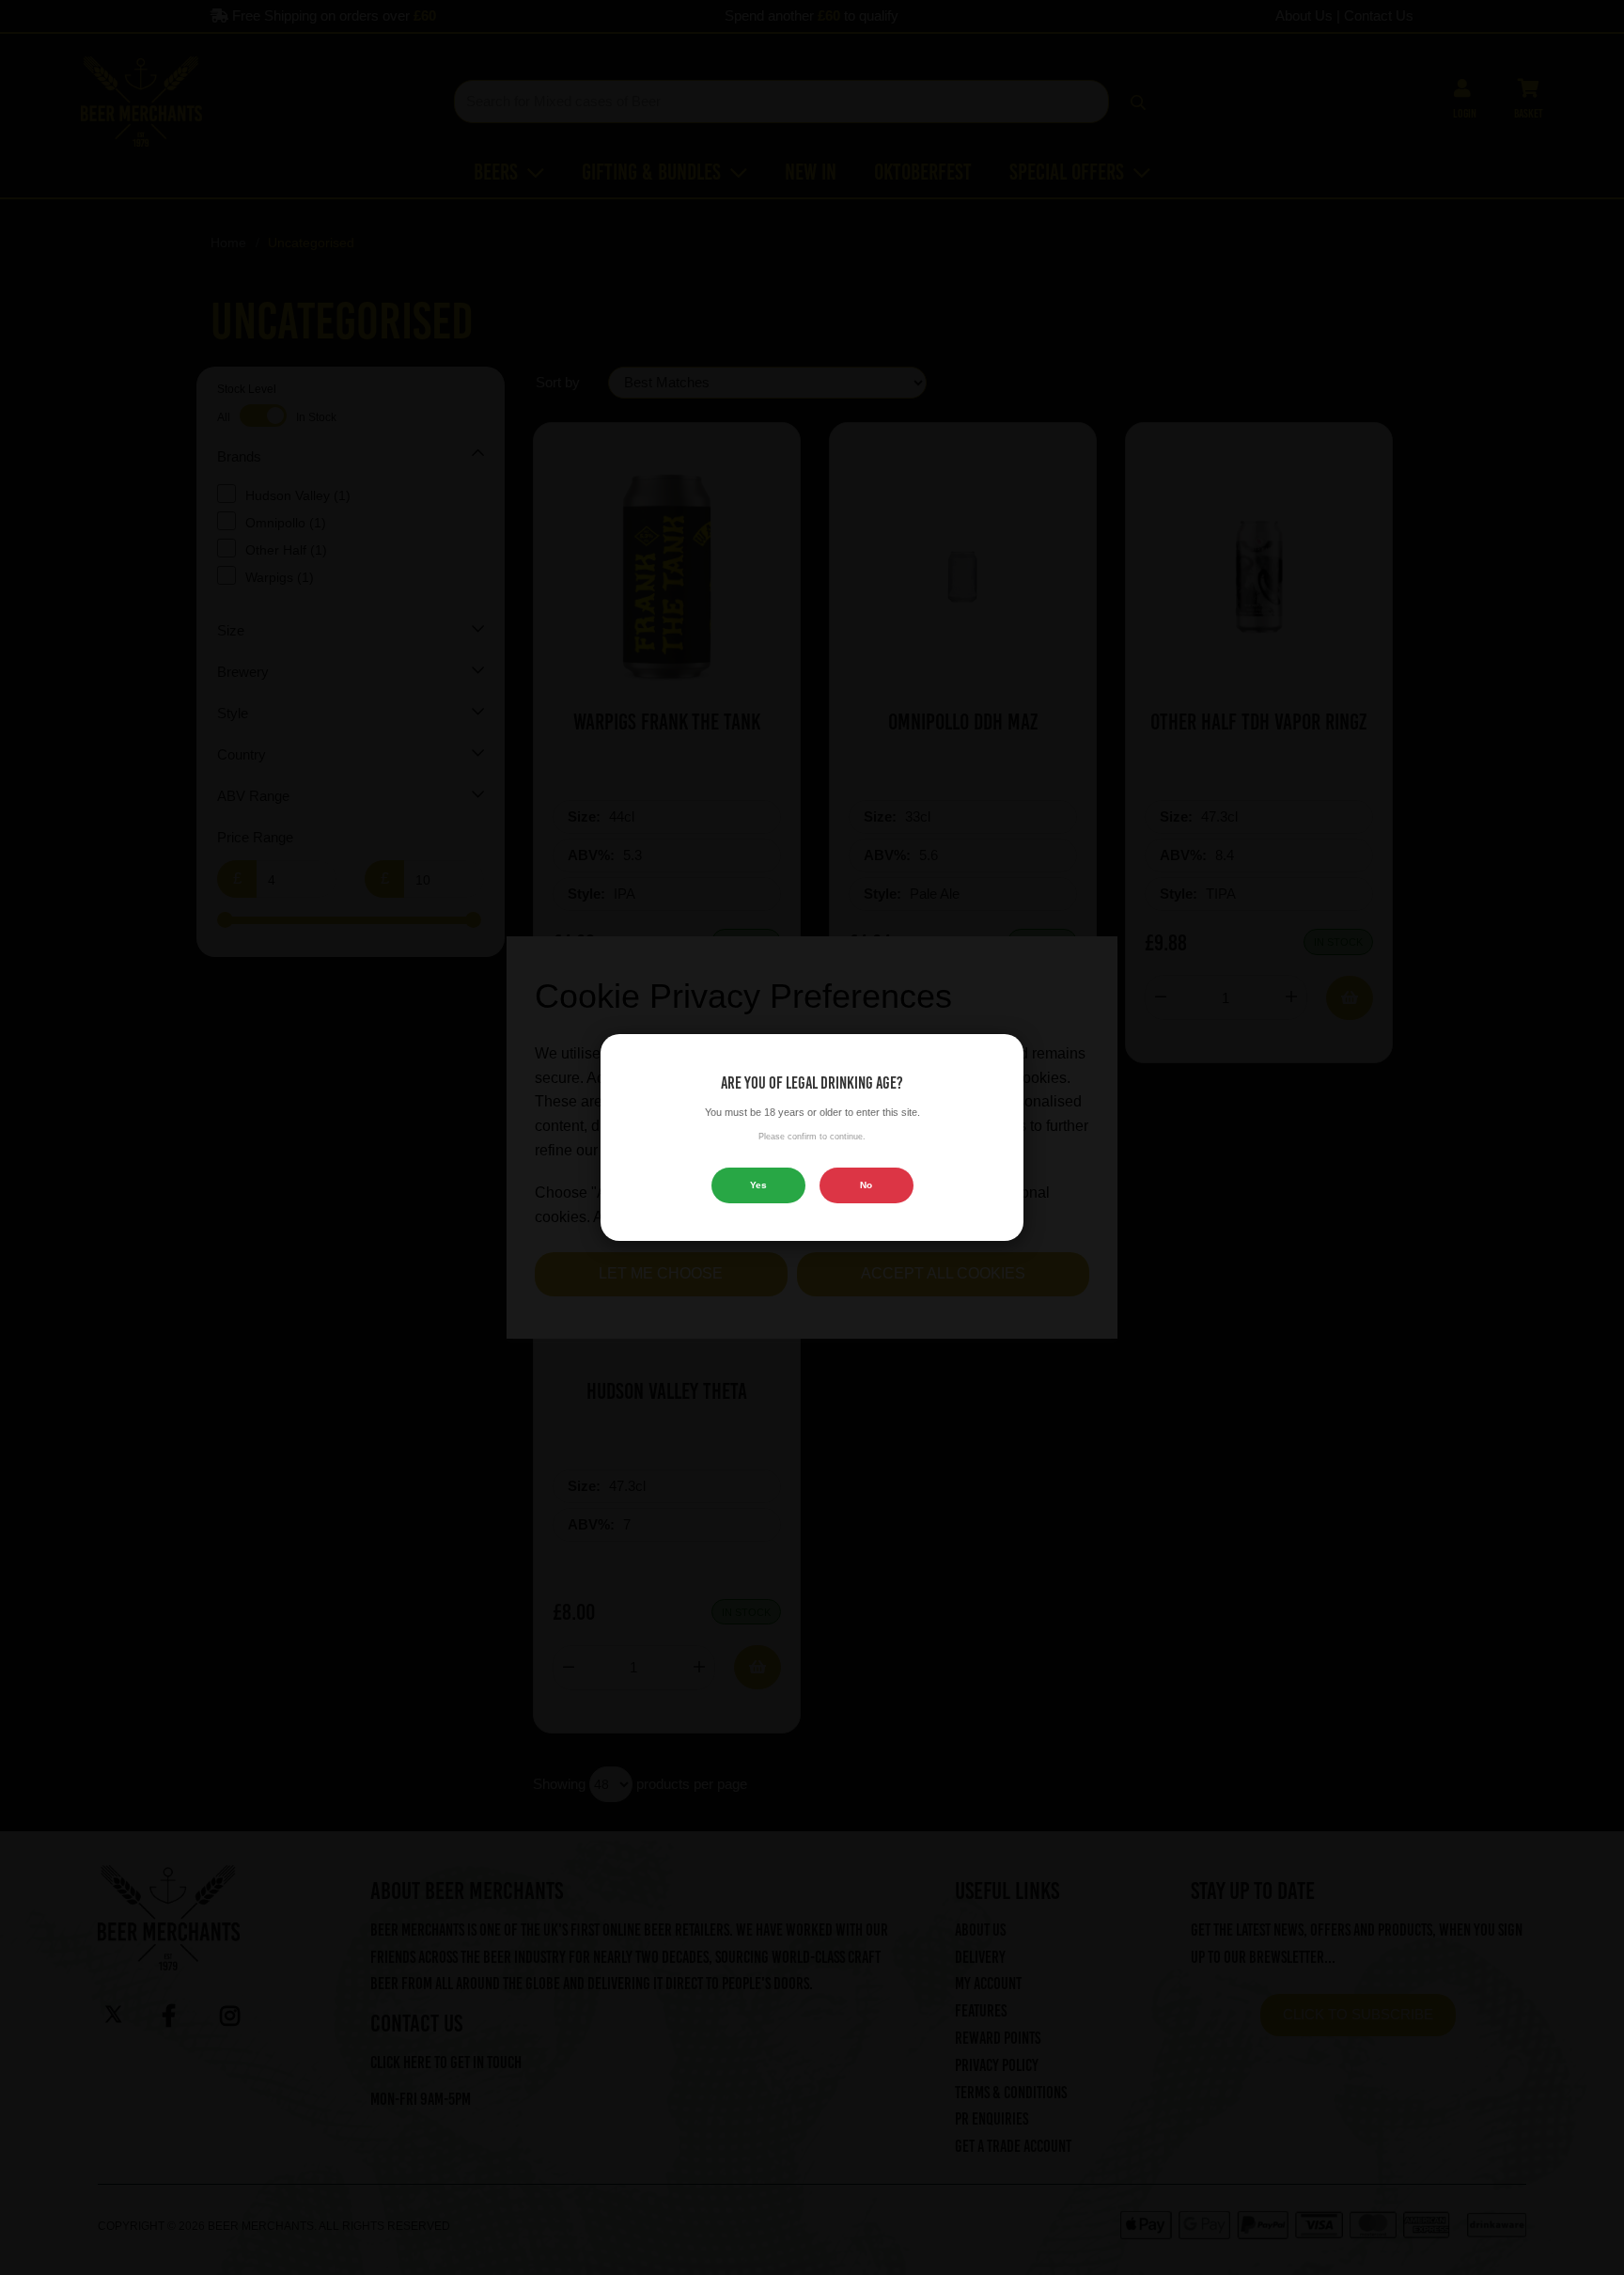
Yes (758, 1185)
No (866, 1185)
